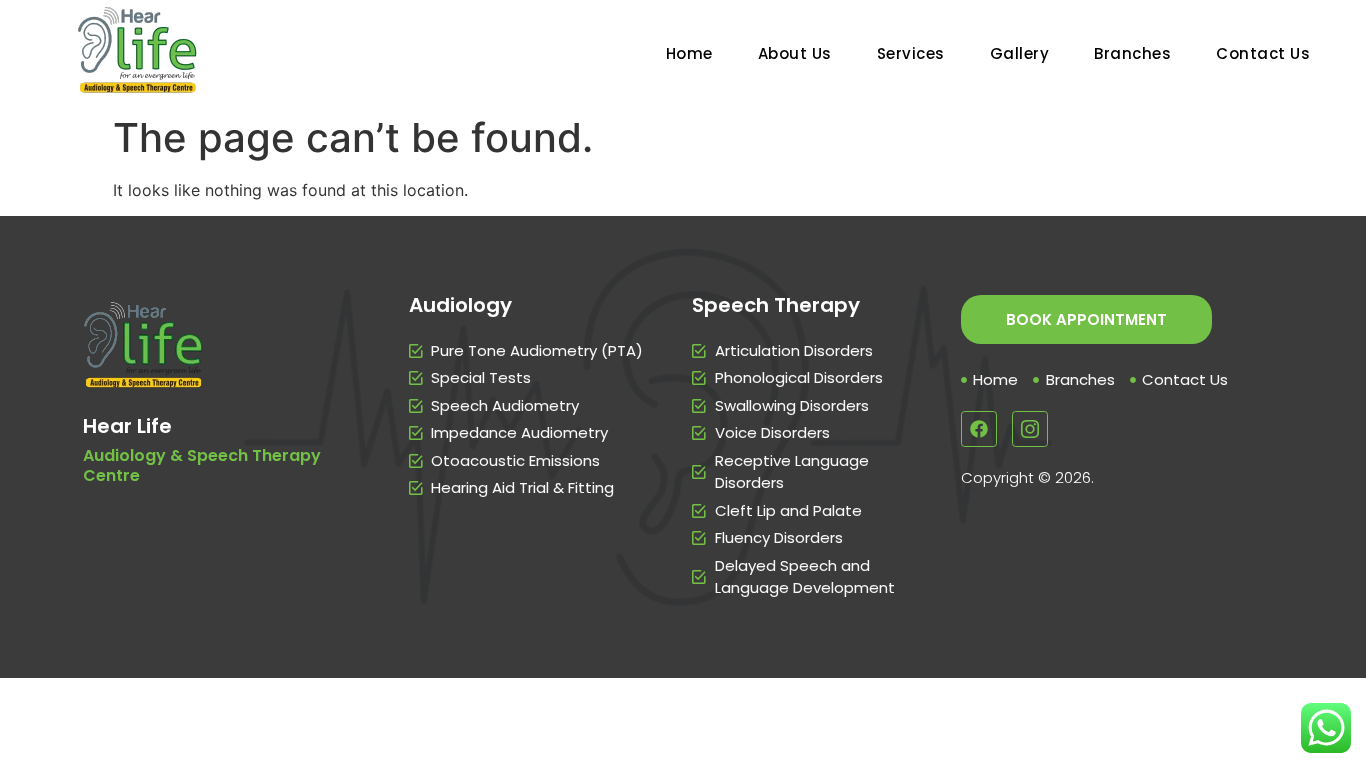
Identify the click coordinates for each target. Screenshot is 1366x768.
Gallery (1020, 53)
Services (911, 53)
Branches (1132, 53)
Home (689, 53)
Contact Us (1263, 53)
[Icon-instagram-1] (1030, 429)
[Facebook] (979, 429)
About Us (795, 53)
